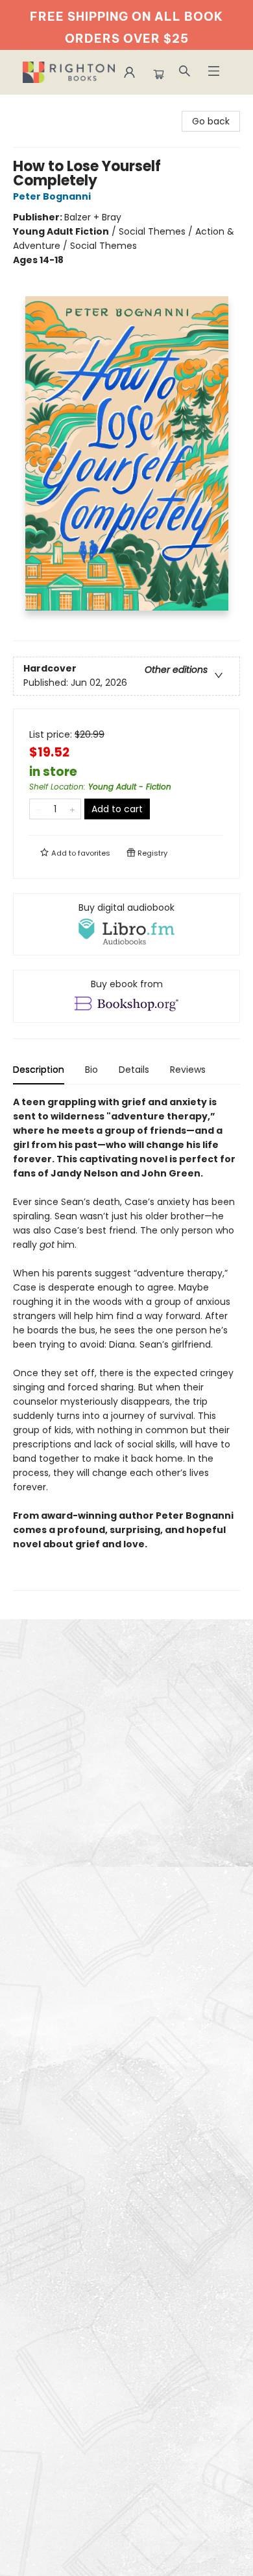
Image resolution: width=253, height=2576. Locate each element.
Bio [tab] (91, 1070)
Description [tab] (39, 1070)
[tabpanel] (126, 1343)
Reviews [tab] (188, 1070)
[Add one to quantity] (72, 809)
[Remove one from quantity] (38, 809)
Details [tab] (134, 1070)
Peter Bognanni (52, 196)
